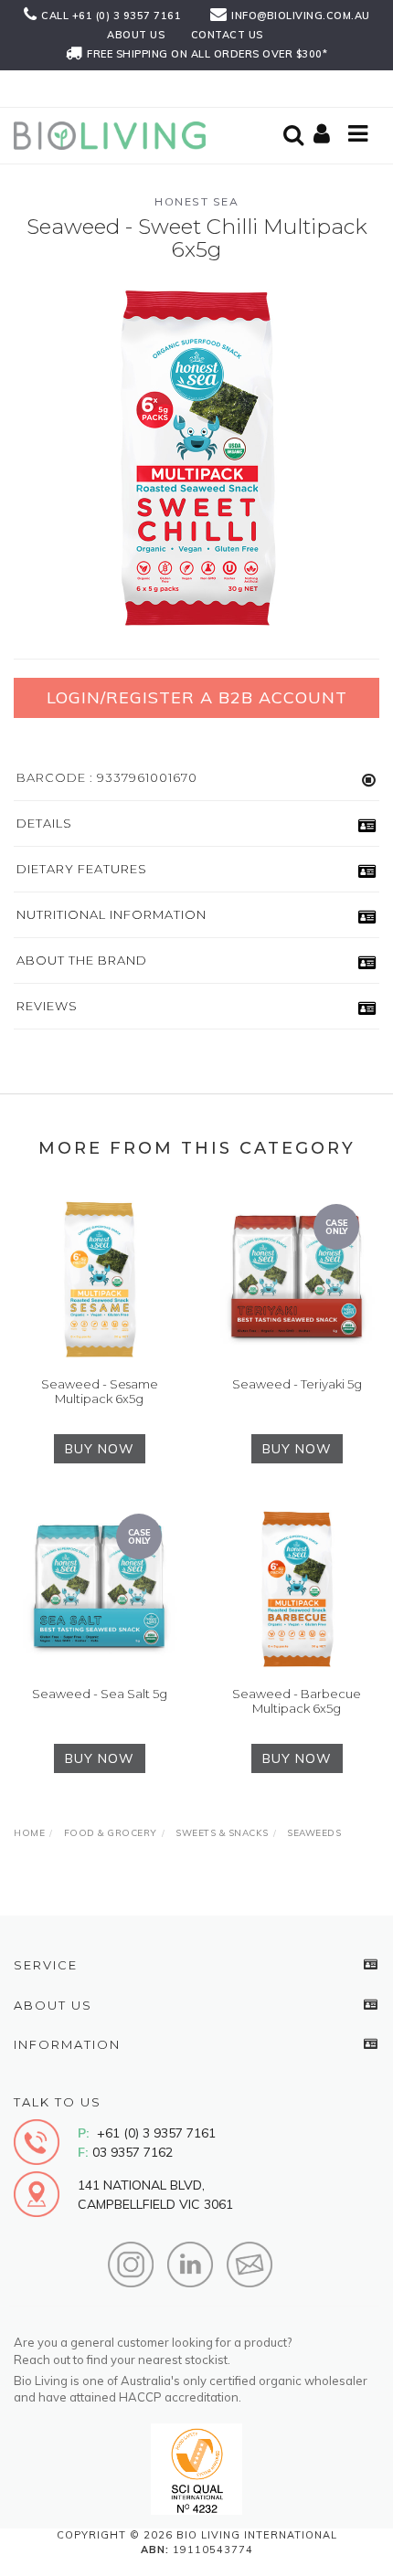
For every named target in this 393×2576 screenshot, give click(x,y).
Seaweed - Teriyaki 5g (297, 1384)
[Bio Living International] (114, 134)
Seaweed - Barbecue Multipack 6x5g (297, 1701)
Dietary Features (82, 869)
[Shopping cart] (324, 135)
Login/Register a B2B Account (197, 697)
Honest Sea (196, 201)
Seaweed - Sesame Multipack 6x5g (100, 1391)
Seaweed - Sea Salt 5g (100, 1694)
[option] (196, 458)
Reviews (47, 1006)
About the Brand (82, 960)
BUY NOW (100, 1449)
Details (44, 823)
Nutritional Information (112, 914)
